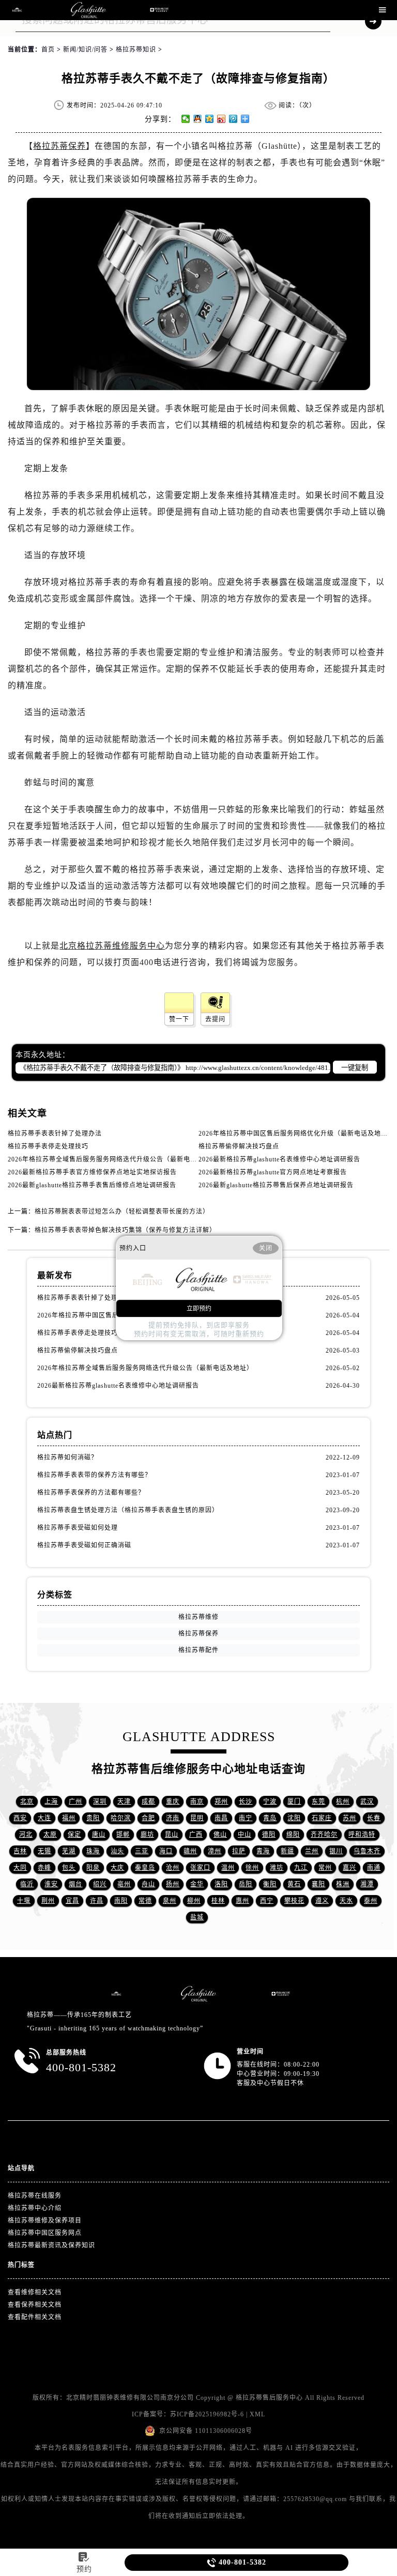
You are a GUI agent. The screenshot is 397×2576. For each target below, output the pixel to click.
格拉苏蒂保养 (59, 146)
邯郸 (123, 1835)
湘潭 (367, 1884)
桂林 (218, 1901)
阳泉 (93, 1868)
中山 (245, 1835)
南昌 (221, 1818)
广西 (196, 1835)
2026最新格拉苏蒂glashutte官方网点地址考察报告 (273, 1172)
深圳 (100, 1802)
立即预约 (199, 1309)
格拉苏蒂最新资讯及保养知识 (51, 2245)
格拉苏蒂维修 (198, 1617)
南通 (374, 1868)
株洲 (343, 1884)
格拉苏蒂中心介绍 (35, 2208)
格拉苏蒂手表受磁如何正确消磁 (84, 1545)
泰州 (371, 1901)
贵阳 (93, 1818)
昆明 (197, 1818)
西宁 (267, 1901)
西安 (20, 1818)
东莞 (318, 1802)
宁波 (270, 1802)
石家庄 (322, 1818)
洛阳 (221, 1884)
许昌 (97, 1901)
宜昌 (72, 1901)
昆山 (172, 1835)
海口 (166, 1851)
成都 (148, 1802)
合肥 (148, 1818)
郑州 (221, 1802)
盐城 (197, 1917)
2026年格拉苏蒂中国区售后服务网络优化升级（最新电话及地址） (296, 1134)
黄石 (294, 1884)
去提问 (215, 1019)
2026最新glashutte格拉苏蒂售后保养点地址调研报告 (276, 1185)
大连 (44, 1818)
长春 (374, 1818)
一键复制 (355, 1068)
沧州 (173, 1868)
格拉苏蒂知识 (136, 50)
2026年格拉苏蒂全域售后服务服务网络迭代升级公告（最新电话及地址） (116, 1159)
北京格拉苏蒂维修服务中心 (112, 946)
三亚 (142, 1851)
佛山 (220, 1835)
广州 (75, 1802)
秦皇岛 (145, 1868)
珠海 (93, 1851)
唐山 (99, 1835)
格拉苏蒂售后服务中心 (269, 2398)
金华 (197, 1884)
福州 (69, 1818)
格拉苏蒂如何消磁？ (67, 1457)
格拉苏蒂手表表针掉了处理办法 (55, 1134)
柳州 (194, 1901)
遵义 (322, 1901)
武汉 (367, 1802)
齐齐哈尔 (324, 1835)
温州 (228, 1868)
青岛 (270, 1818)
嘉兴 (349, 1868)
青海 (263, 1851)
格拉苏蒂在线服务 (35, 2196)
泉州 (170, 1901)
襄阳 (318, 1884)
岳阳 (246, 1884)
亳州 (124, 1884)
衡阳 (270, 1884)
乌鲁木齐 (367, 1851)
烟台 (75, 1884)
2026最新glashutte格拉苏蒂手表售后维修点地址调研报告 (92, 1185)
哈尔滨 (121, 1818)
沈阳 (294, 1818)
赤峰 (44, 1868)
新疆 (287, 1851)
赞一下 (179, 1019)
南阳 (121, 1901)
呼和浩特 (362, 1835)
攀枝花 (294, 1901)
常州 (325, 1868)
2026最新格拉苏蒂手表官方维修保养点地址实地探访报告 (92, 1172)
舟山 (148, 1884)
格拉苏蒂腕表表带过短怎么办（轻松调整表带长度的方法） (122, 1212)
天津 (124, 1802)
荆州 (48, 1901)
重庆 (173, 1802)
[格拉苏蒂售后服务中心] (88, 10)
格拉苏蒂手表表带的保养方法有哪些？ (94, 1475)
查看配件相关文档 (35, 2317)
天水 (346, 1901)
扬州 (173, 1884)
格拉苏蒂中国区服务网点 (45, 2233)
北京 (27, 1802)
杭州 (343, 1802)
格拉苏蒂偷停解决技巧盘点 (239, 1146)
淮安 (51, 1884)
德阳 (269, 1835)
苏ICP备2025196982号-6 (207, 2414)
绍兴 (100, 1884)
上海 (51, 1802)
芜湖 (69, 1851)
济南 (173, 1818)
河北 (26, 1835)
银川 (336, 1851)
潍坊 (277, 1868)
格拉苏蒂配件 (198, 1650)
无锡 (44, 1851)
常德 (145, 1901)
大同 (20, 1868)
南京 (197, 1802)
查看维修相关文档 (35, 2292)
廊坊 (147, 1835)
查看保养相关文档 (35, 2305)
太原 (50, 1835)
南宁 (246, 1818)
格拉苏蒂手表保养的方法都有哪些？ (91, 1493)
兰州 (312, 1851)
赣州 (190, 1851)
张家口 (200, 1868)
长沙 (246, 1802)
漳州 (215, 1851)
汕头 (117, 1851)
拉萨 (239, 1851)
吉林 (20, 1851)
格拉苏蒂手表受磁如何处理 (78, 1528)
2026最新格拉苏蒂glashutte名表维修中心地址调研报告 (279, 1159)
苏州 (349, 1818)
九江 (301, 1868)
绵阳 (293, 1835)
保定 (74, 1835)
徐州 (252, 1868)
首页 (48, 50)
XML (257, 2414)
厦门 (294, 1802)
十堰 (24, 1901)
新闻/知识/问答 (85, 50)
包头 (69, 1868)
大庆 (117, 1868)
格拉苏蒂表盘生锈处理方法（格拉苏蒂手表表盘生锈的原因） (128, 1510)
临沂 (27, 1884)
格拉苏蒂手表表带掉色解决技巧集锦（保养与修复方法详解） (125, 1230)
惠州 (242, 1901)
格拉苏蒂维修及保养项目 (45, 2221)
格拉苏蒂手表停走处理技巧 (48, 1146)
